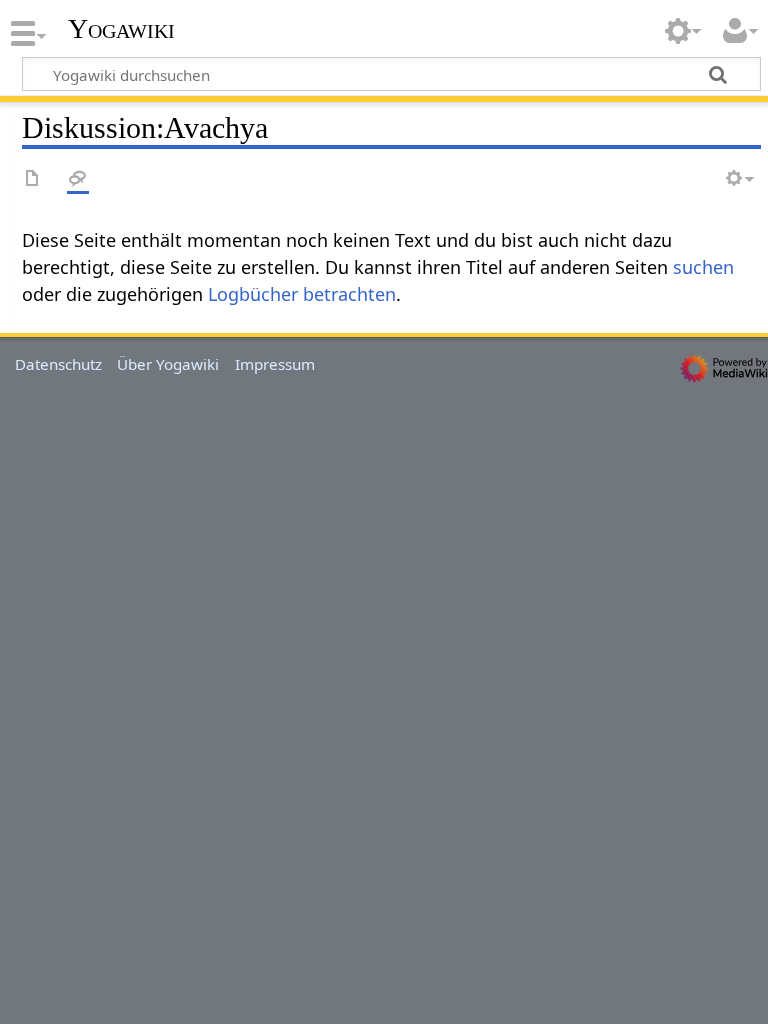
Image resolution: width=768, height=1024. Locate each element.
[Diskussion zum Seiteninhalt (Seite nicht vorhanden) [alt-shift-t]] (78, 179)
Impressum (275, 364)
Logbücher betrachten (302, 294)
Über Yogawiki (168, 364)
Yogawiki (121, 29)
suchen (703, 267)
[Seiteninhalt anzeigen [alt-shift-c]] (33, 179)
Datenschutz (58, 364)
